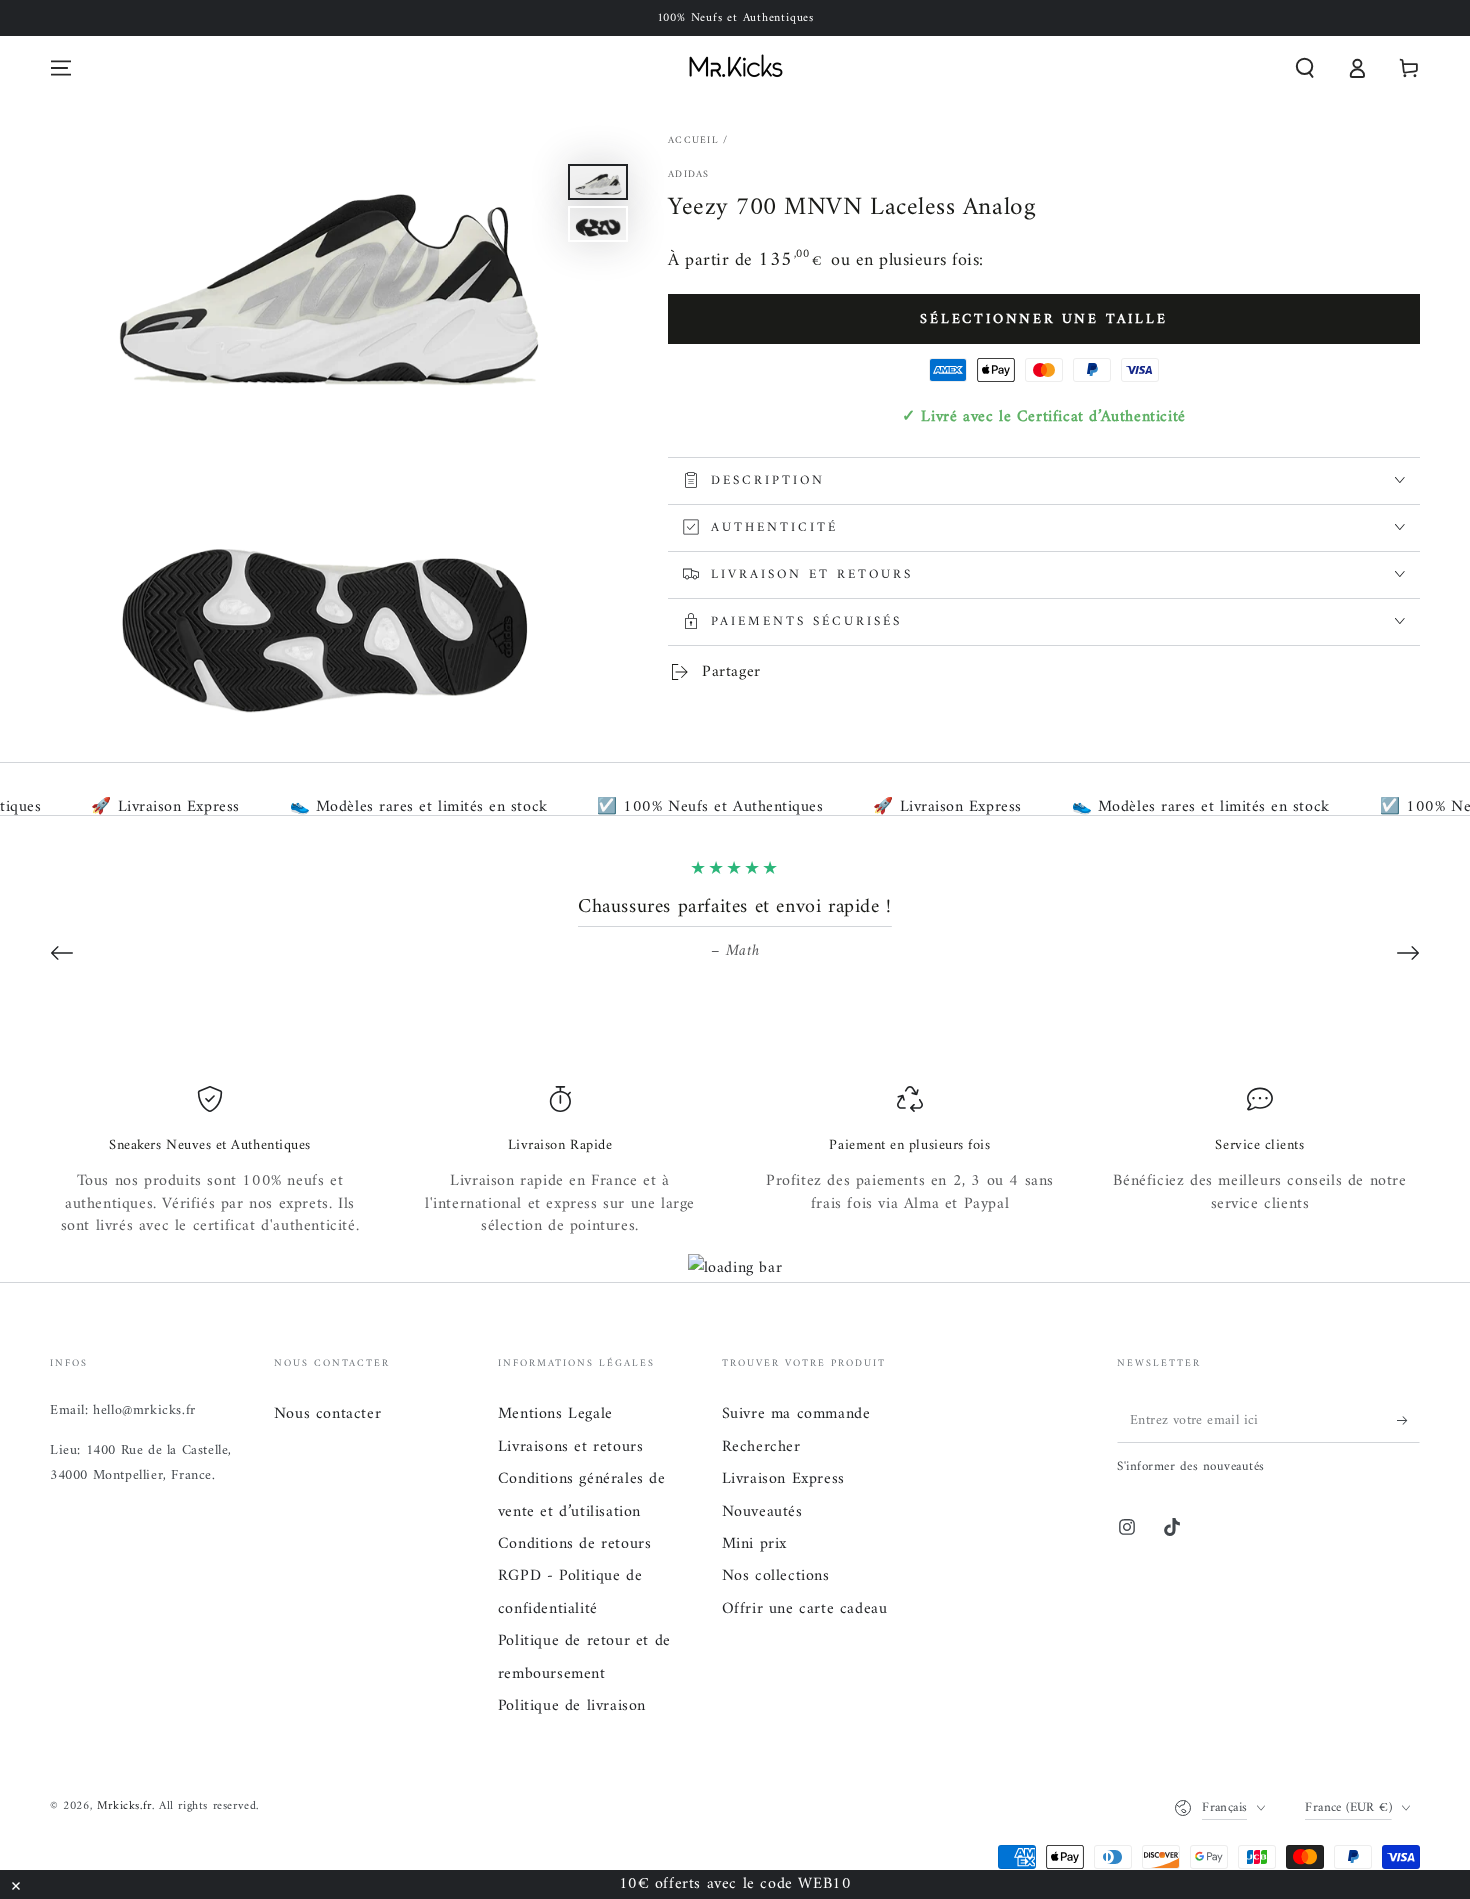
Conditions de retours (575, 1544)
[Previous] (62, 953)
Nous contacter (327, 1414)
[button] (1305, 68)
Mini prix (754, 1544)
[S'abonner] (1408, 1420)
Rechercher (761, 1447)
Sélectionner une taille (1043, 318)
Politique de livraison (572, 1706)
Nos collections (776, 1576)
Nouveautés (762, 1512)
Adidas (689, 175)
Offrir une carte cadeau (805, 1609)
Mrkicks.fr (124, 1806)
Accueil (693, 140)
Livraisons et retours (571, 1447)
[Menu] (61, 68)
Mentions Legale (555, 1414)
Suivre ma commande (796, 1414)
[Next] (1408, 953)
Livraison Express (783, 1479)
